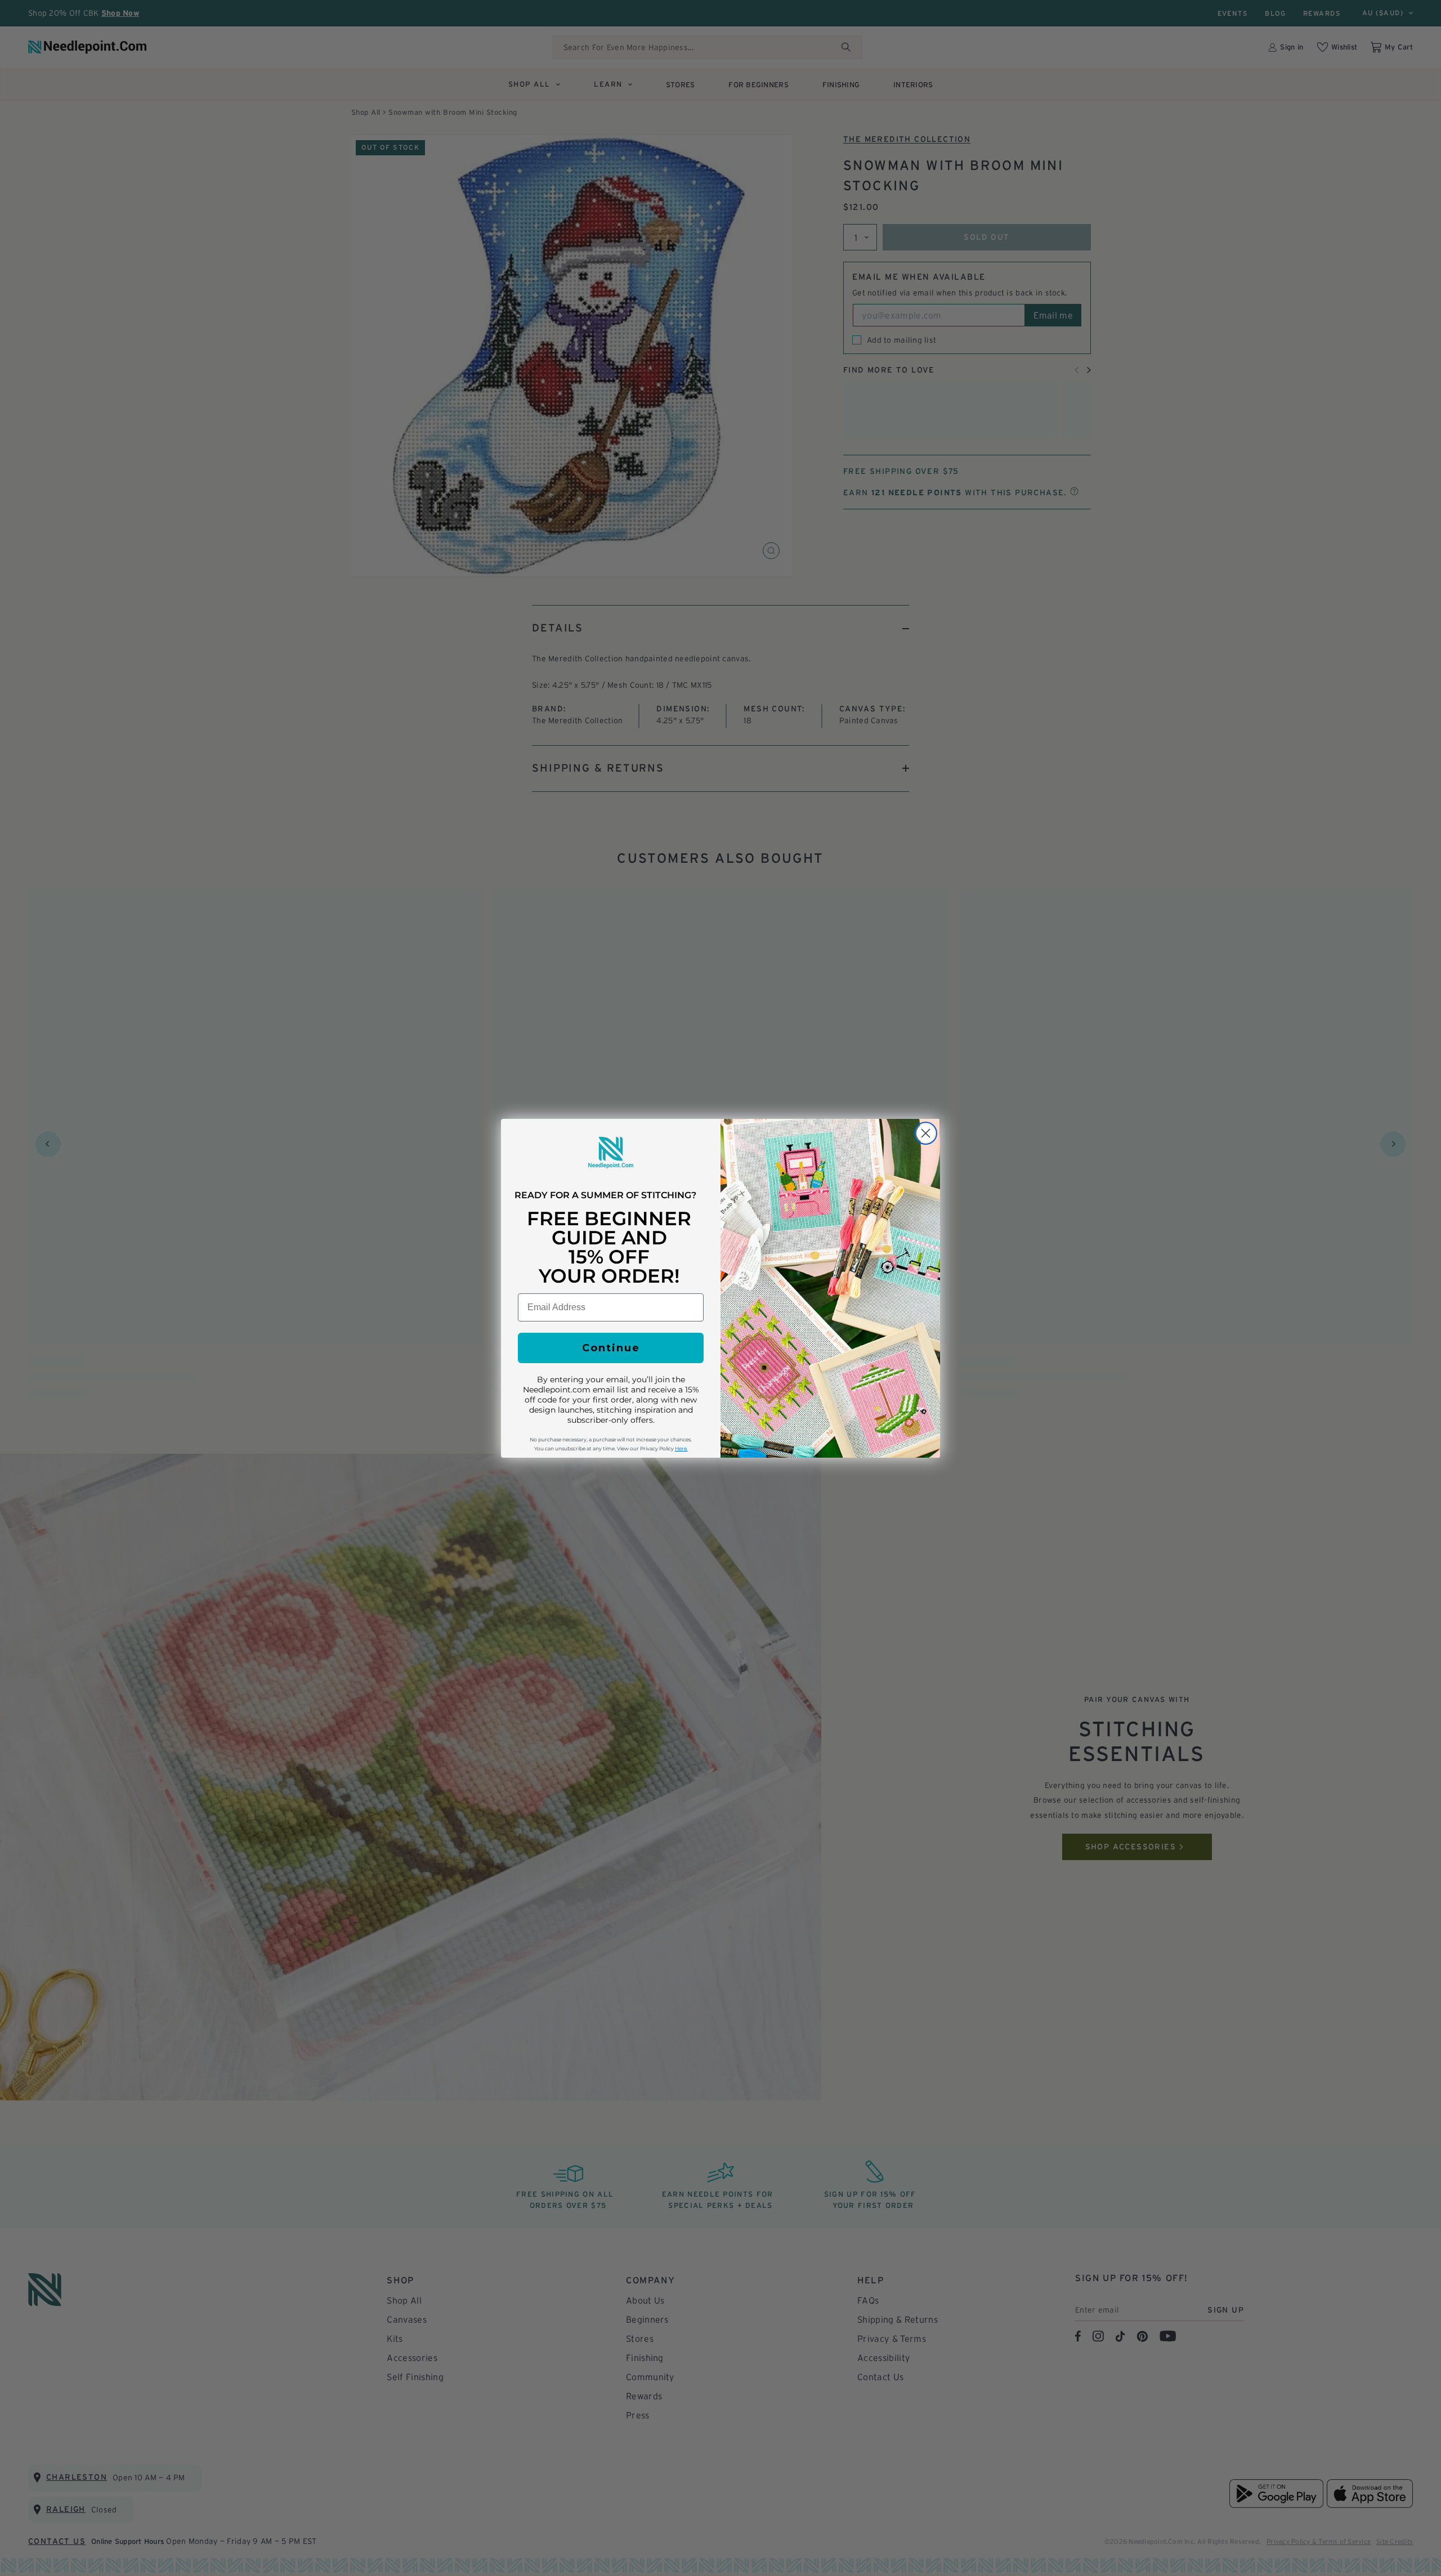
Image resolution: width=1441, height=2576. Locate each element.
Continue (611, 1348)
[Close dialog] (926, 1133)
